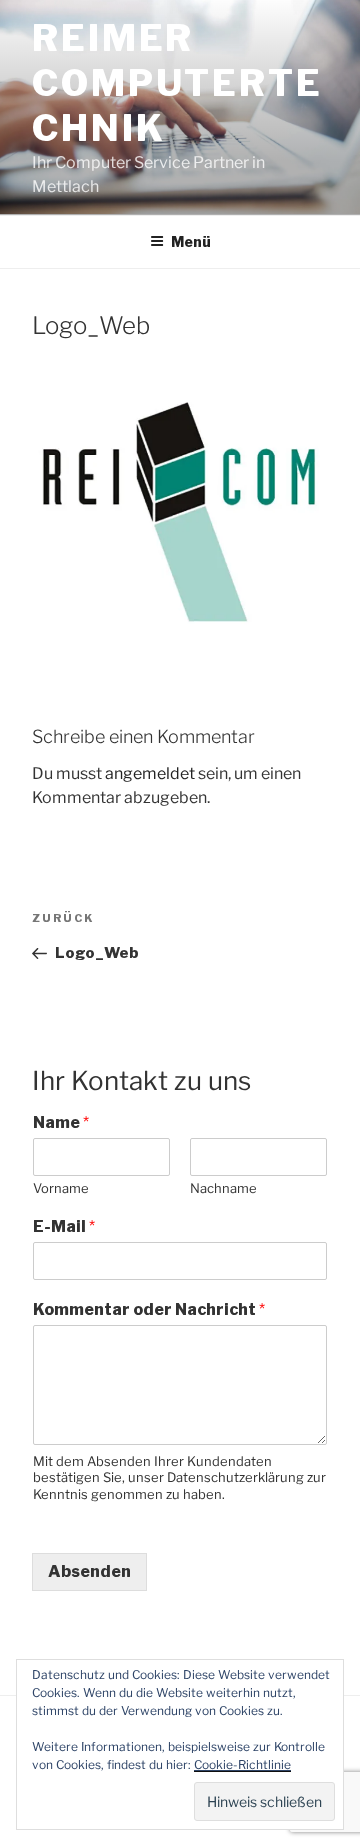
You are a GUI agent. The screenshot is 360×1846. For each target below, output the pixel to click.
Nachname (223, 1188)
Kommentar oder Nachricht (149, 1309)
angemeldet (150, 773)
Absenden (89, 1571)
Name (61, 1122)
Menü (191, 241)
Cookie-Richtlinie (242, 1764)
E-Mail (64, 1226)
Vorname (61, 1188)
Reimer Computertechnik (177, 83)
